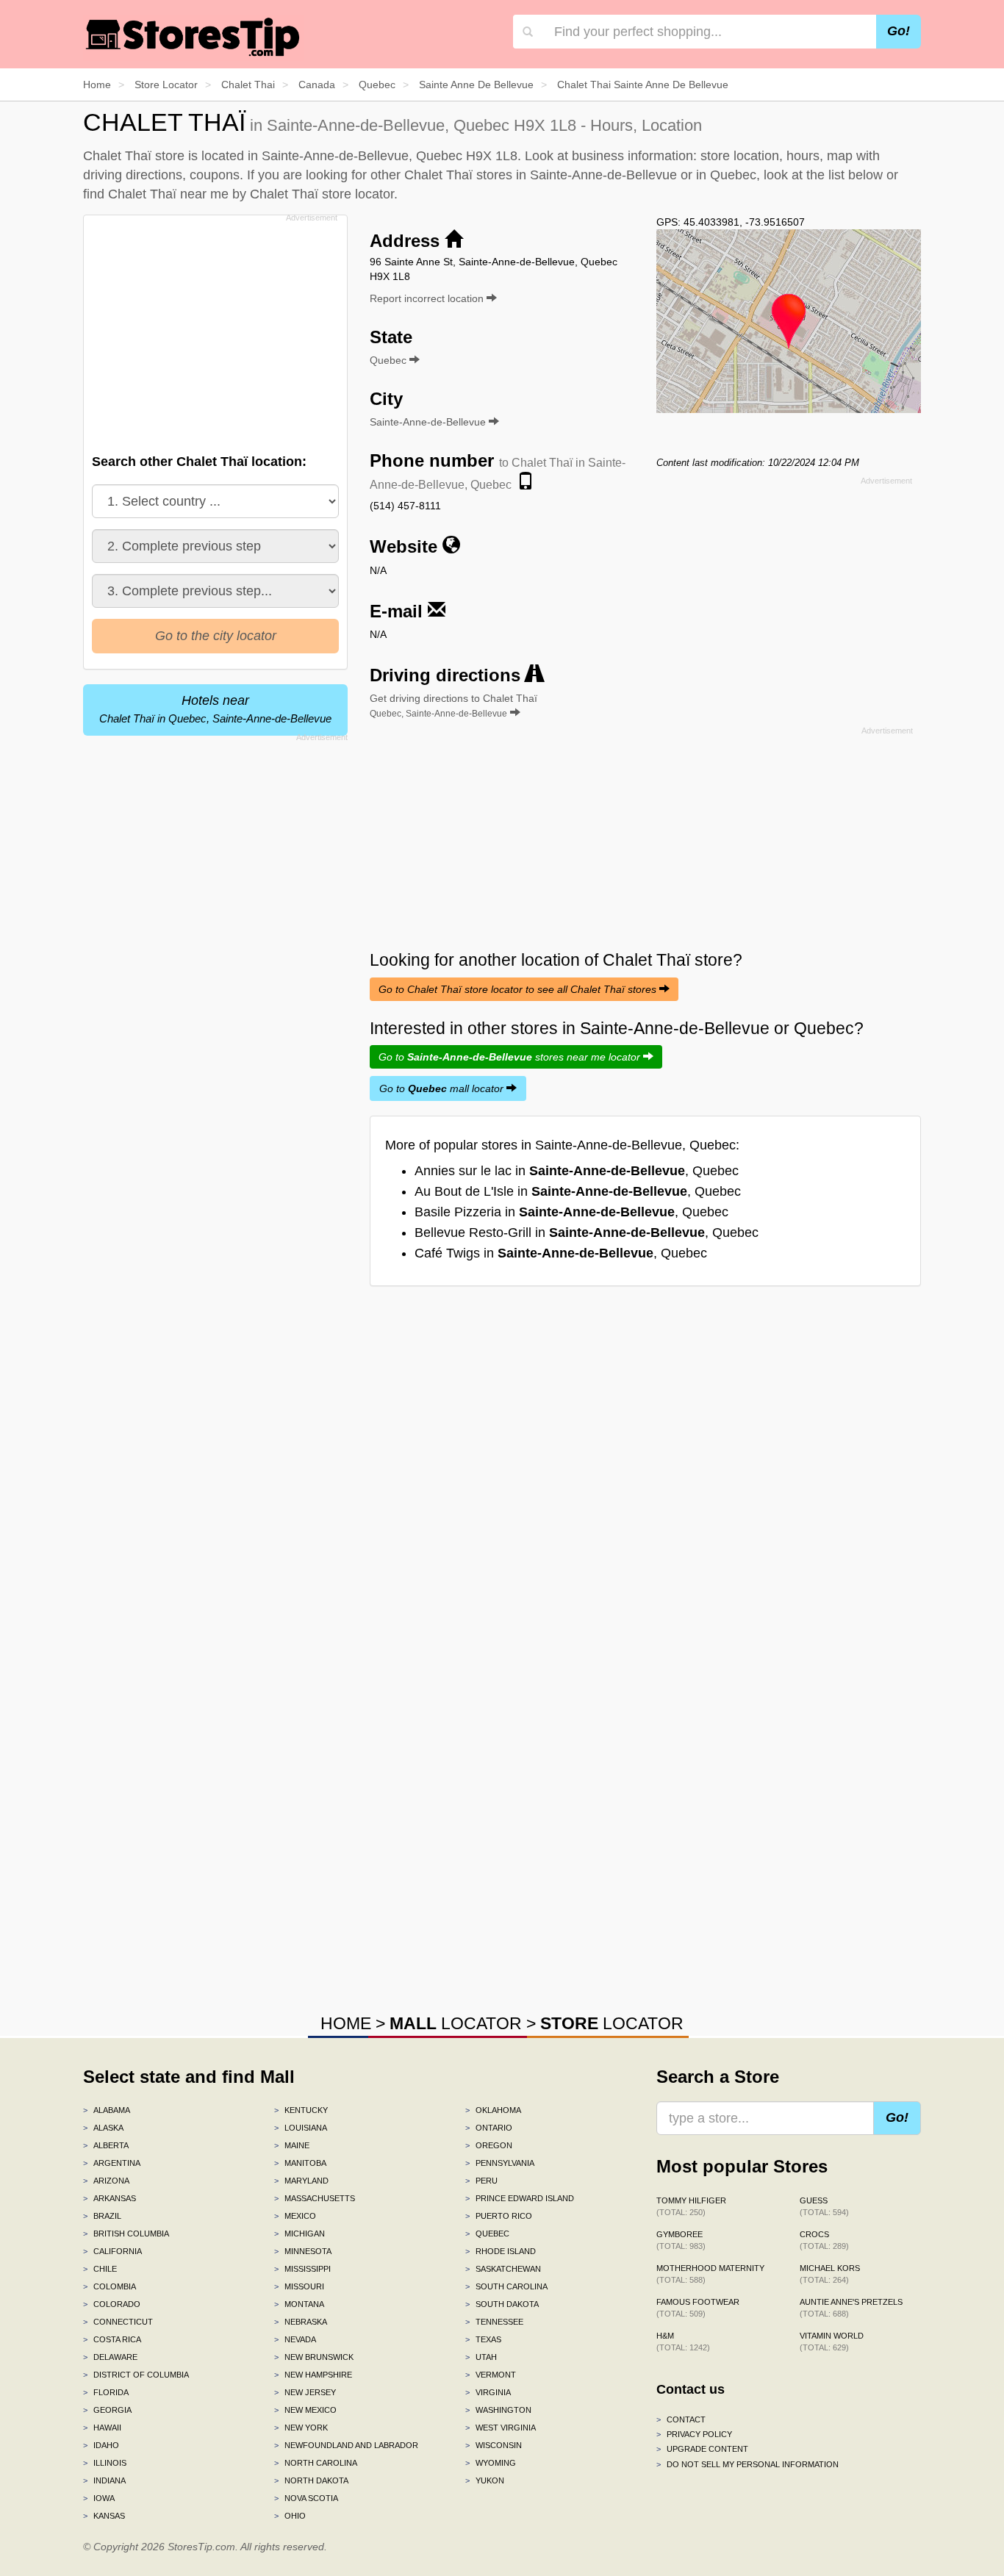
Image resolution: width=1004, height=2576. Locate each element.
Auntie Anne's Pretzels (851, 2308)
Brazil (102, 2216)
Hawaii (102, 2428)
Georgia (107, 2410)
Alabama (107, 2110)
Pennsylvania (500, 2163)
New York (301, 2428)
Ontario (489, 2128)
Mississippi (302, 2269)
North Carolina (316, 2463)
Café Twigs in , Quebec (561, 1253)
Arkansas (110, 2198)
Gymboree (681, 2240)
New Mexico (305, 2410)
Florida (106, 2392)
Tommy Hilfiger (691, 2206)
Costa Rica (112, 2339)
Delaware (110, 2357)
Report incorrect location (428, 298)
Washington (498, 2410)
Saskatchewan (503, 2269)
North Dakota (311, 2480)
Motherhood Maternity (710, 2274)
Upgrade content (702, 2449)
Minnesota (303, 2251)
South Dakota (502, 2304)
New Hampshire (313, 2375)
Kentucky (301, 2110)
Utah (481, 2357)
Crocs (824, 2240)
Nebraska (301, 2322)
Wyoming (491, 2463)
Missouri (299, 2286)
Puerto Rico (499, 2216)
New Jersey (305, 2392)
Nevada (295, 2339)
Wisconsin (494, 2445)
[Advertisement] (214, 330)
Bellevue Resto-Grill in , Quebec (587, 1233)
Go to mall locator (443, 1088)
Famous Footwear (698, 2308)
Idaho (101, 2445)
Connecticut (118, 2322)
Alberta (106, 2145)
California (112, 2251)
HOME (346, 2023)
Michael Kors (830, 2274)
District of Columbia (136, 2375)
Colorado (112, 2304)
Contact (681, 2419)
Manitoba (300, 2163)
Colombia (110, 2286)
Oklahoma (493, 2110)
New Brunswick (314, 2357)
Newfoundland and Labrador (346, 2445)
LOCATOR (456, 2023)
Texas (483, 2339)
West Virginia (501, 2428)
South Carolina (506, 2286)
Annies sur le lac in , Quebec (577, 1171)
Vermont (491, 2375)
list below (856, 175)
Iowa (99, 2498)
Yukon (485, 2480)
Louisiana (301, 2128)
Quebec (487, 2234)
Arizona (106, 2181)
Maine (292, 2145)
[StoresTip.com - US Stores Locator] (193, 37)
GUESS (824, 2206)
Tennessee (494, 2322)
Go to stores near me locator (511, 1057)
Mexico (295, 2216)
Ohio (290, 2516)
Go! (899, 31)
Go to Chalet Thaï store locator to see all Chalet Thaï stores (519, 989)
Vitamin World (832, 2342)
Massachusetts (315, 2198)
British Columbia (126, 2234)
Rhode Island (501, 2251)
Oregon (489, 2145)
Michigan (300, 2234)
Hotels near (215, 709)
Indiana (104, 2480)
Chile (100, 2269)
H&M (683, 2342)
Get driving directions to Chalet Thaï (453, 706)
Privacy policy (694, 2434)
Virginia (488, 2392)
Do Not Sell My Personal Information (747, 2464)
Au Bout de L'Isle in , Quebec (578, 1191)
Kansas (104, 2516)
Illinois (105, 2463)
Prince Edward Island (520, 2198)
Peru (481, 2181)
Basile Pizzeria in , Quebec (571, 1212)
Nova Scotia (306, 2498)
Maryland (301, 2181)
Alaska (103, 2128)
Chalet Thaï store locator (322, 194)
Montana (299, 2304)
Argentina (112, 2163)
